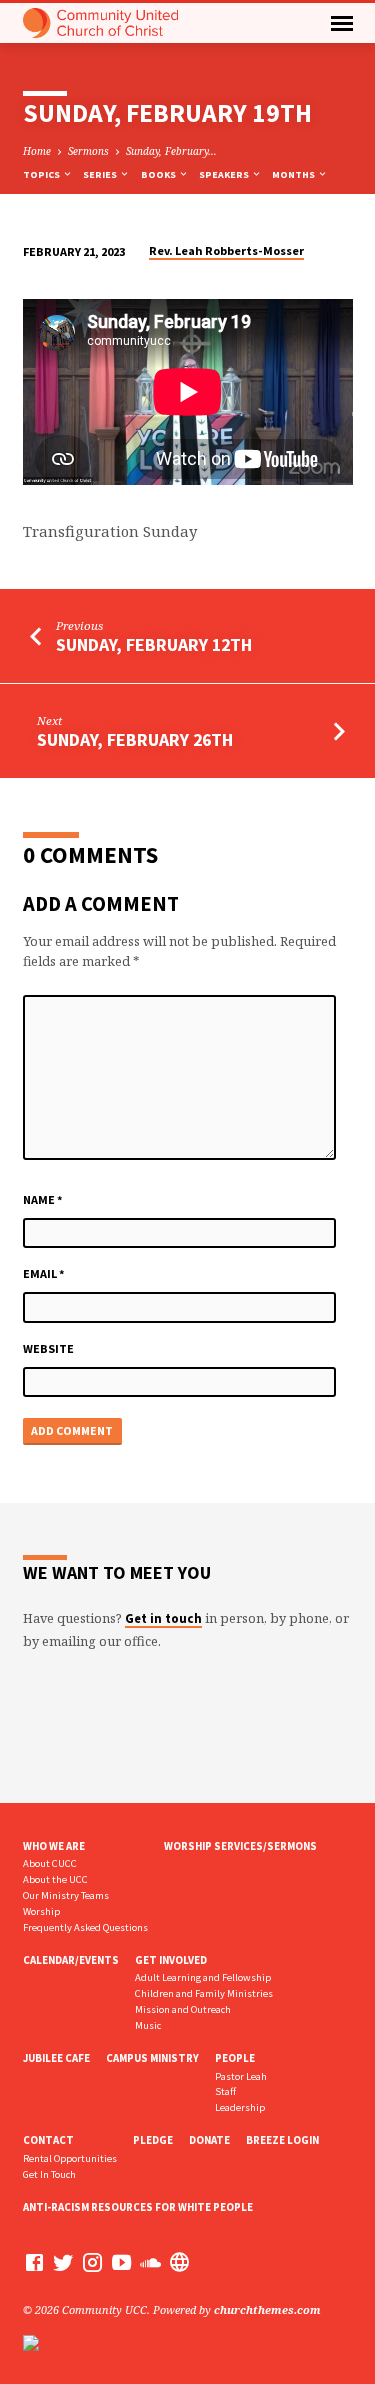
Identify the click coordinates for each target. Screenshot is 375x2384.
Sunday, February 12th (154, 644)
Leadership (240, 2107)
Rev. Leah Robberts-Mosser (226, 250)
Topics (42, 174)
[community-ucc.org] (179, 2262)
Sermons (88, 151)
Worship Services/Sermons (240, 1846)
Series (101, 174)
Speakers (225, 174)
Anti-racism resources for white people (138, 2207)
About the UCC (55, 1879)
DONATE (209, 2140)
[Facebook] (34, 2262)
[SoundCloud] (150, 2262)
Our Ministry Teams (66, 1895)
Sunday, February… (171, 151)
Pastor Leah (241, 2076)
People (235, 2058)
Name (43, 1199)
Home (37, 151)
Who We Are (54, 1846)
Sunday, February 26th (135, 739)
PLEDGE (153, 2140)
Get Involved (171, 1960)
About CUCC (50, 1863)
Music (148, 2025)
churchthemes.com (267, 2309)
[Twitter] (63, 2262)
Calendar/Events (71, 1960)
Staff (225, 2091)
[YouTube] (121, 2262)
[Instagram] (92, 2262)
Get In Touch (49, 2174)
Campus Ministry (152, 2058)
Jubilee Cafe (56, 2058)
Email (44, 1273)
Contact (48, 2140)
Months (294, 174)
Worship (41, 1911)
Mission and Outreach (183, 2009)
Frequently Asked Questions (85, 1927)
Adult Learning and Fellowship (203, 1977)
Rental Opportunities (70, 2158)
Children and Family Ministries (204, 1993)
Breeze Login (282, 2140)
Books (159, 174)
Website (48, 1348)
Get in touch (163, 1618)
